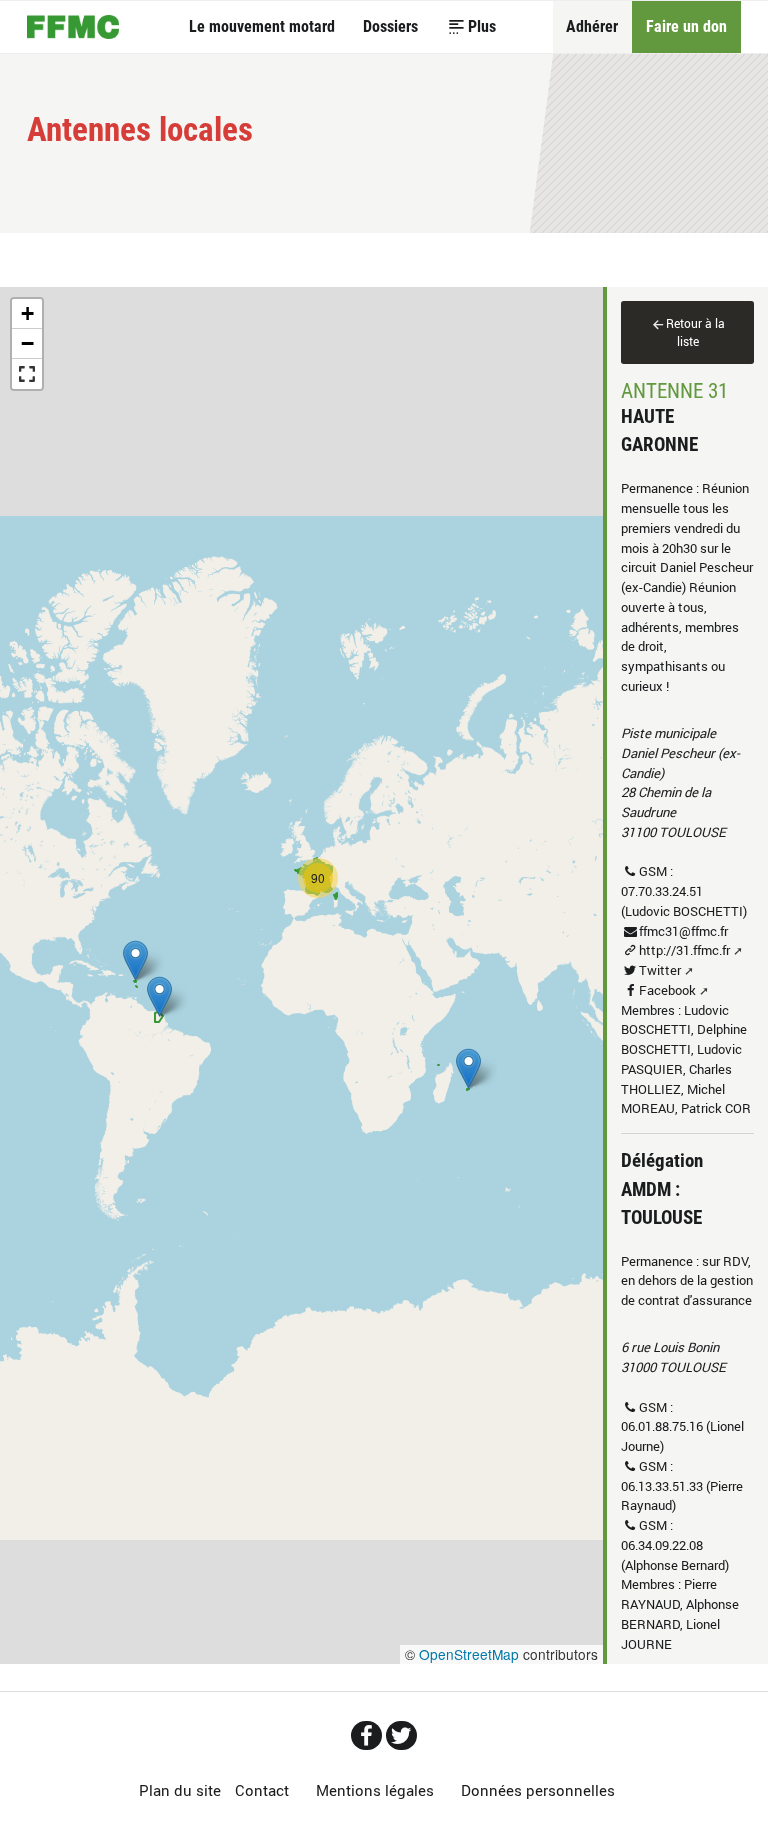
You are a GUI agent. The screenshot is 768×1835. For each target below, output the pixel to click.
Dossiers (390, 26)
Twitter (660, 970)
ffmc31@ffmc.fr (683, 931)
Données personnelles (538, 1790)
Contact (262, 1790)
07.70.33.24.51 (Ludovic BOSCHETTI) (684, 901)
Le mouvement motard (262, 26)
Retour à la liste (695, 332)
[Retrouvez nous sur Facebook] (366, 1735)
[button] (468, 1068)
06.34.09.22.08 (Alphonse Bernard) (675, 1555)
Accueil (73, 26)
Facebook (667, 990)
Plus (482, 26)
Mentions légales (375, 1790)
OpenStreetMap (469, 1654)
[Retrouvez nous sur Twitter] (401, 1735)
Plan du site (180, 1790)
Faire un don (686, 26)
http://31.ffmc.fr (684, 950)
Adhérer (592, 26)
